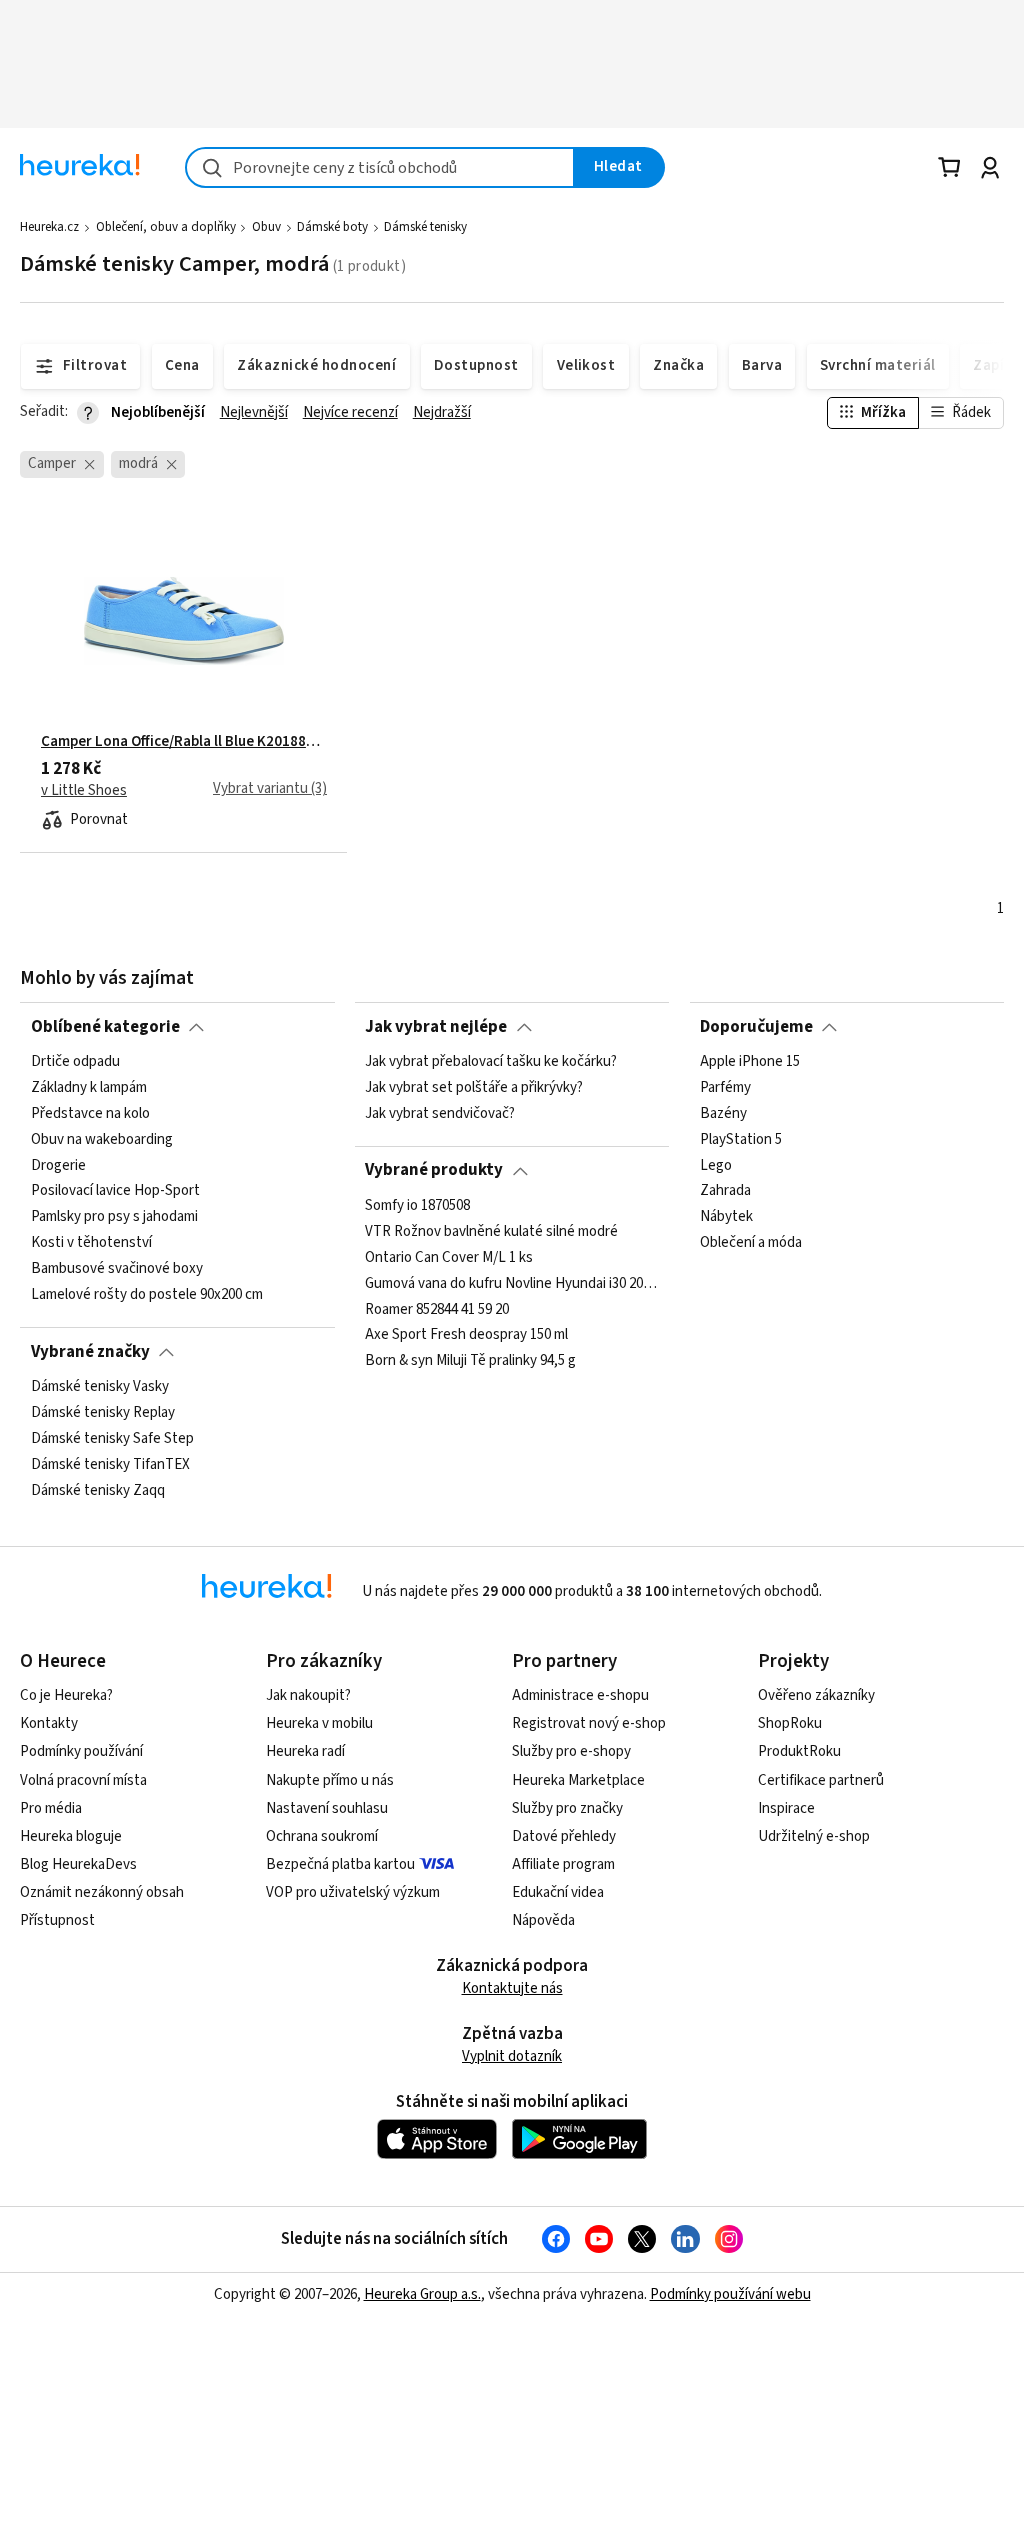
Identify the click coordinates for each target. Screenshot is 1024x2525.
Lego (716, 1165)
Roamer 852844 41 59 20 (437, 1309)
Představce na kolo (90, 1114)
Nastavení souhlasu (327, 1808)
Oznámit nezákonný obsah (102, 1892)
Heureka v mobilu (319, 1723)
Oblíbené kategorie (105, 1027)
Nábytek (726, 1217)
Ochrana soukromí (322, 1836)
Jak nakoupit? (308, 1695)
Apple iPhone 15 (750, 1062)
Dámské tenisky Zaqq (98, 1490)
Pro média (51, 1808)
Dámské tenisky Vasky (100, 1387)
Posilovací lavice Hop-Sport (115, 1191)
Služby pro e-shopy (571, 1751)
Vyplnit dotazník (512, 2056)
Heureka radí (305, 1751)
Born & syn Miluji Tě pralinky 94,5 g (470, 1361)
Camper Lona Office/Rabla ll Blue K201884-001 (184, 742)
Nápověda (543, 1920)
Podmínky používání (81, 1751)
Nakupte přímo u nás (330, 1780)
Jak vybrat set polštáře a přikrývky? (474, 1088)
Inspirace (786, 1808)
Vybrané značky (90, 1352)
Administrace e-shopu (580, 1695)
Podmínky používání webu (730, 2294)
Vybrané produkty (434, 1170)
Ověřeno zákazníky (816, 1695)
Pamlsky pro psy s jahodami (114, 1217)
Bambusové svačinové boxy (117, 1269)
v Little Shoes (84, 791)
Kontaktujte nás (512, 1988)
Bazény (723, 1114)
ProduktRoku (799, 1751)
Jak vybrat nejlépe (436, 1027)
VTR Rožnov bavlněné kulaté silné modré (491, 1232)
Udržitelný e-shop (814, 1836)
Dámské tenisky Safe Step (112, 1439)
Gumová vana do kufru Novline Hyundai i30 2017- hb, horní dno (512, 1283)
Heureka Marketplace (578, 1780)
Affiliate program (563, 1864)
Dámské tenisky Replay (103, 1413)
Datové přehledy (564, 1836)
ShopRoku (790, 1723)
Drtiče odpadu (75, 1062)
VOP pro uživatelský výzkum (353, 1892)
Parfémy (725, 1088)
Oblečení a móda (751, 1243)
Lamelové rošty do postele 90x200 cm (147, 1295)
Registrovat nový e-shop (589, 1723)
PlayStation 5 (741, 1140)
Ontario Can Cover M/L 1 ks (449, 1257)
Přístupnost (57, 1920)
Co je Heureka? (66, 1695)
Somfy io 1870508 (417, 1206)
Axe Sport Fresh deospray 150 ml (466, 1335)
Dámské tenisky (425, 227)
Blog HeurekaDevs (78, 1864)
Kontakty (49, 1723)
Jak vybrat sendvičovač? (440, 1114)
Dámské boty (332, 227)
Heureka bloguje (71, 1836)
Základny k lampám (89, 1088)
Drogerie (58, 1165)
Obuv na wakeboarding (102, 1140)
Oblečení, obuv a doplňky (166, 227)
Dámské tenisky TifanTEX (110, 1464)
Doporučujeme (756, 1027)
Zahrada (725, 1191)
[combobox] (380, 167)
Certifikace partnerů (821, 1780)
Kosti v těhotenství (91, 1243)
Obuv (266, 227)
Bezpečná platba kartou (340, 1864)
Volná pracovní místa (83, 1780)
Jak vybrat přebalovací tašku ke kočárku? (491, 1062)
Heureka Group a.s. (422, 2294)
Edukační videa (558, 1892)
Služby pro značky (567, 1808)
